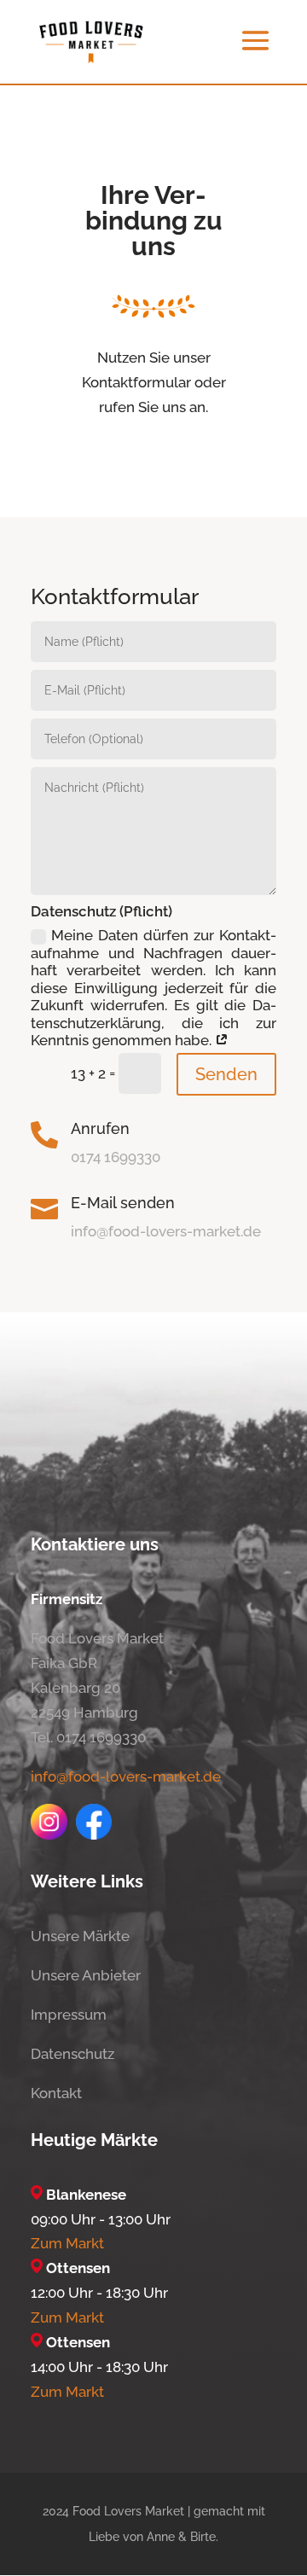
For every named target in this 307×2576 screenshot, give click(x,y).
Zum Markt (67, 2243)
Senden (226, 1074)
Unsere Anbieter (86, 1975)
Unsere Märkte (80, 1936)
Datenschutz (72, 2054)
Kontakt (56, 2093)
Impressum (69, 2015)
